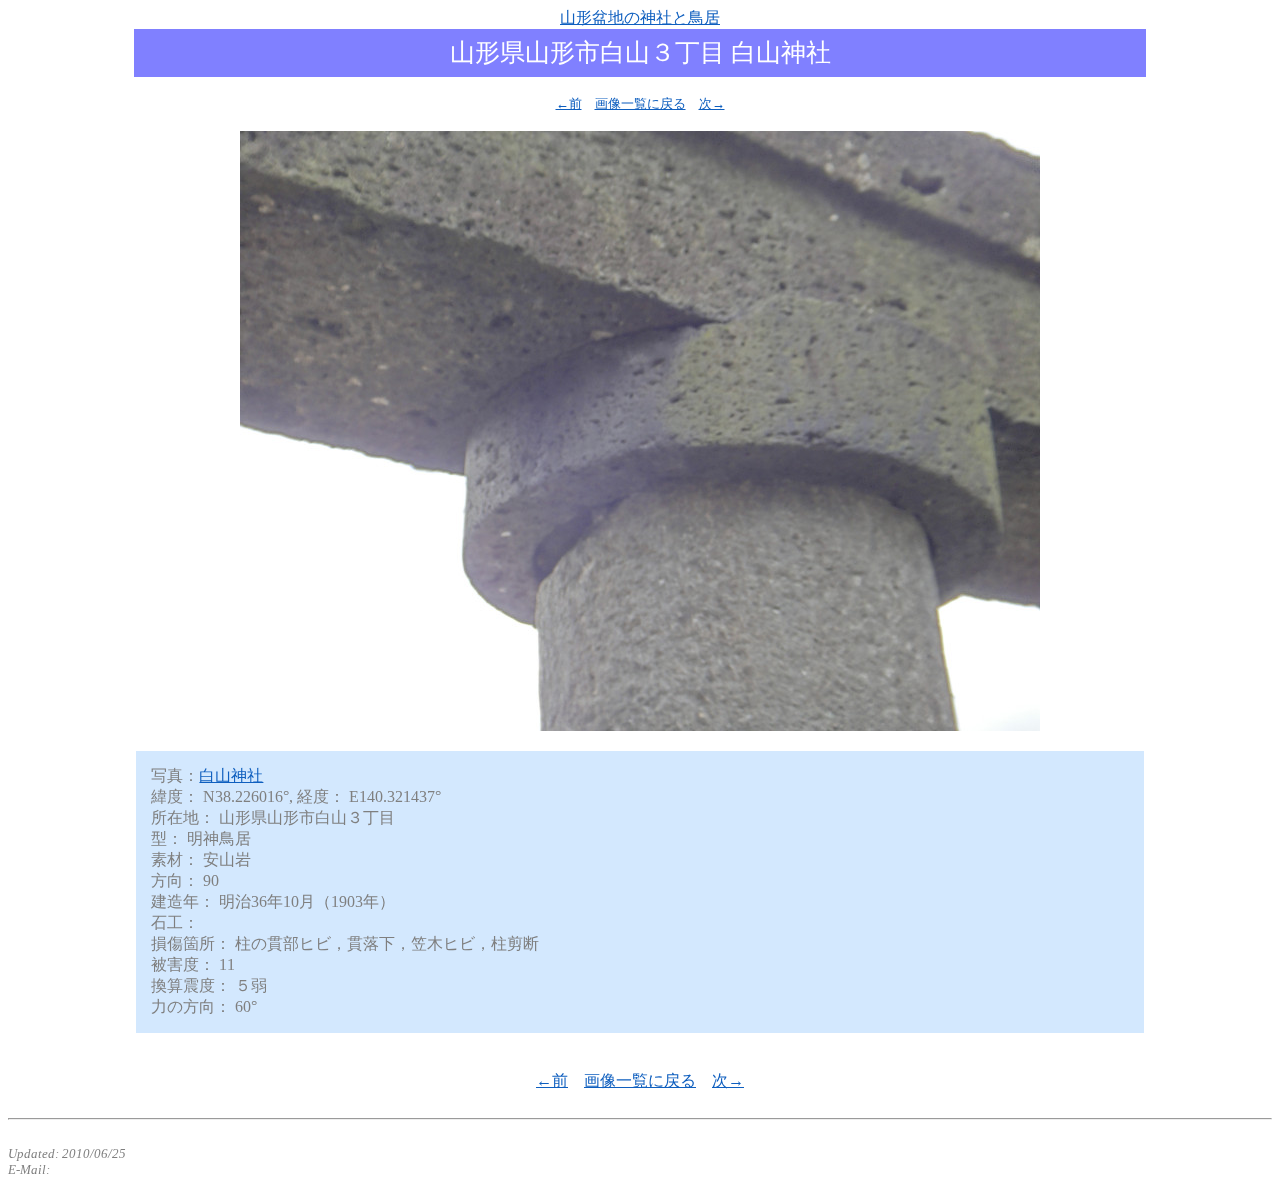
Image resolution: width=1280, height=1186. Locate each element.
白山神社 (231, 775)
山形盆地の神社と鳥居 (640, 17)
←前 (569, 103)
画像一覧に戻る (640, 103)
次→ (712, 103)
